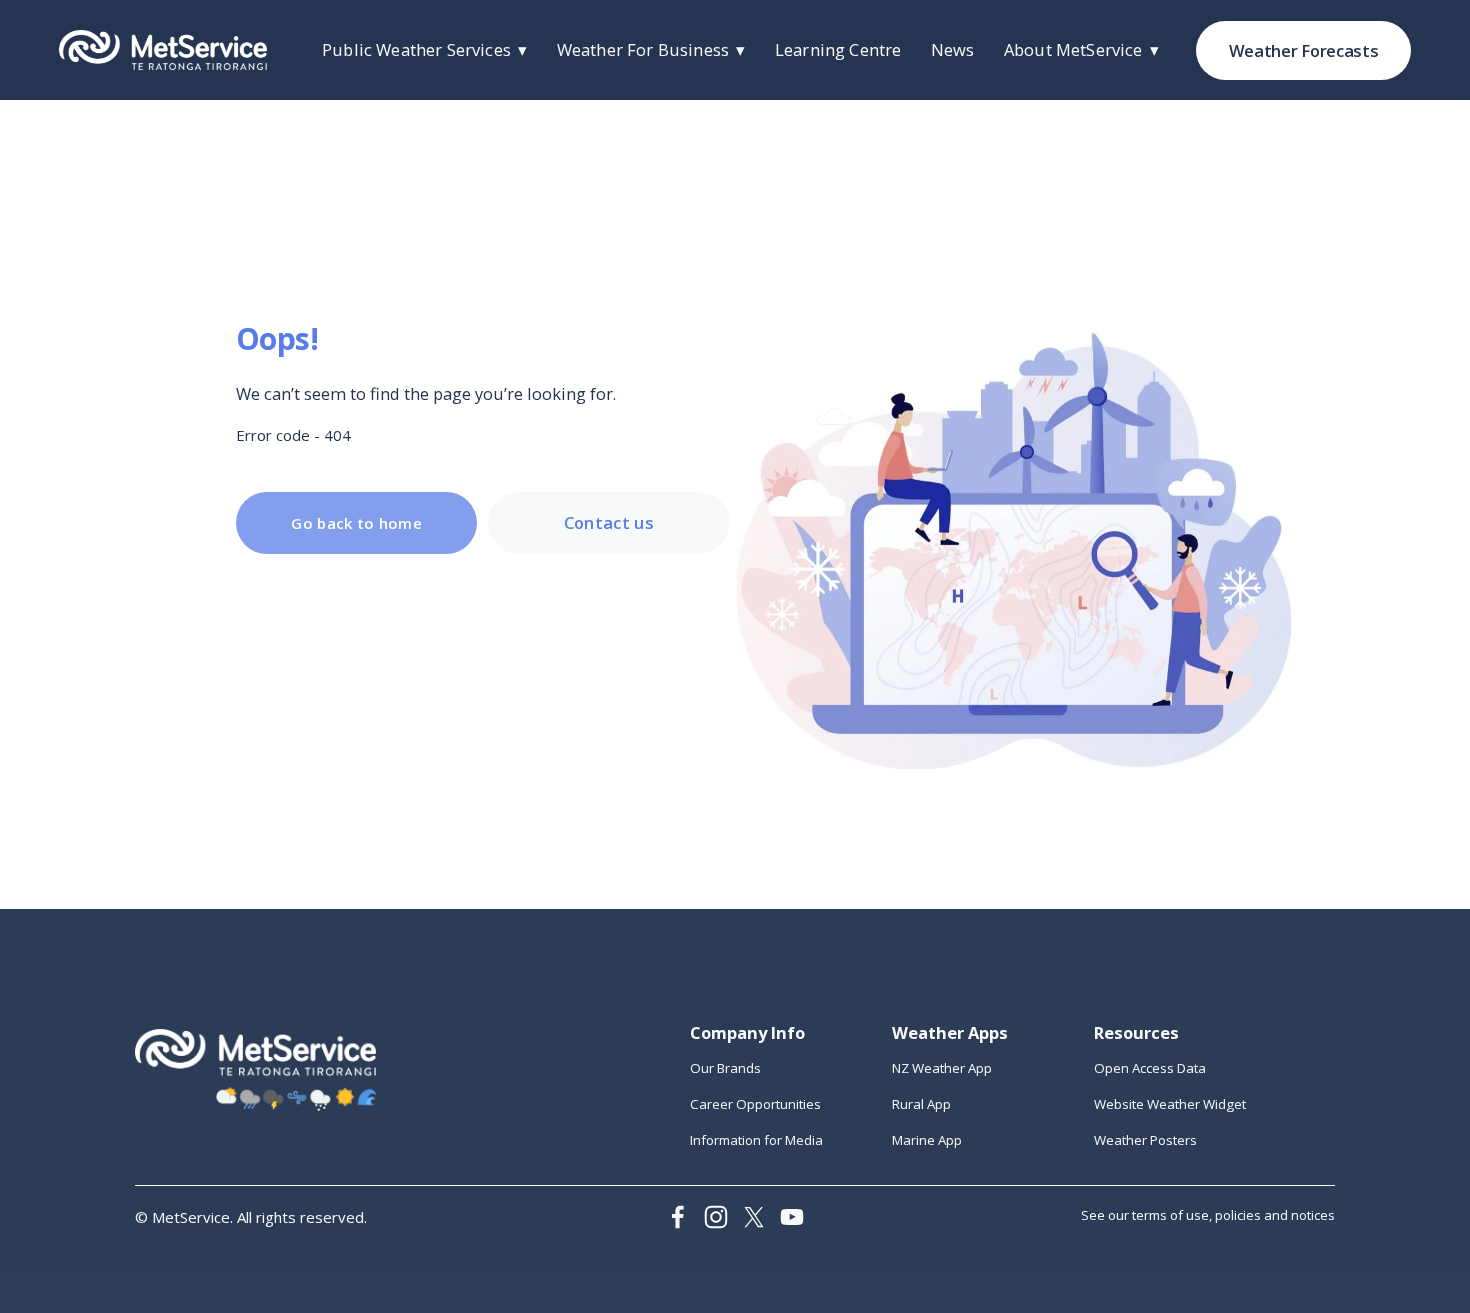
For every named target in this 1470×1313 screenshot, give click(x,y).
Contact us (609, 522)
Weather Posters (1145, 1140)
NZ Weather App (942, 1068)
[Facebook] (678, 1217)
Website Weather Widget (1170, 1104)
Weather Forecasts (1303, 50)
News (953, 49)
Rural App (921, 1104)
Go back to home (356, 523)
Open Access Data (1150, 1068)
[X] (754, 1217)
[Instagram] (716, 1217)
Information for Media (756, 1140)
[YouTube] (792, 1217)
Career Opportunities (755, 1104)
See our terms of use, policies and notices (1208, 1215)
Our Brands (725, 1068)
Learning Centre (838, 49)
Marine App (927, 1140)
